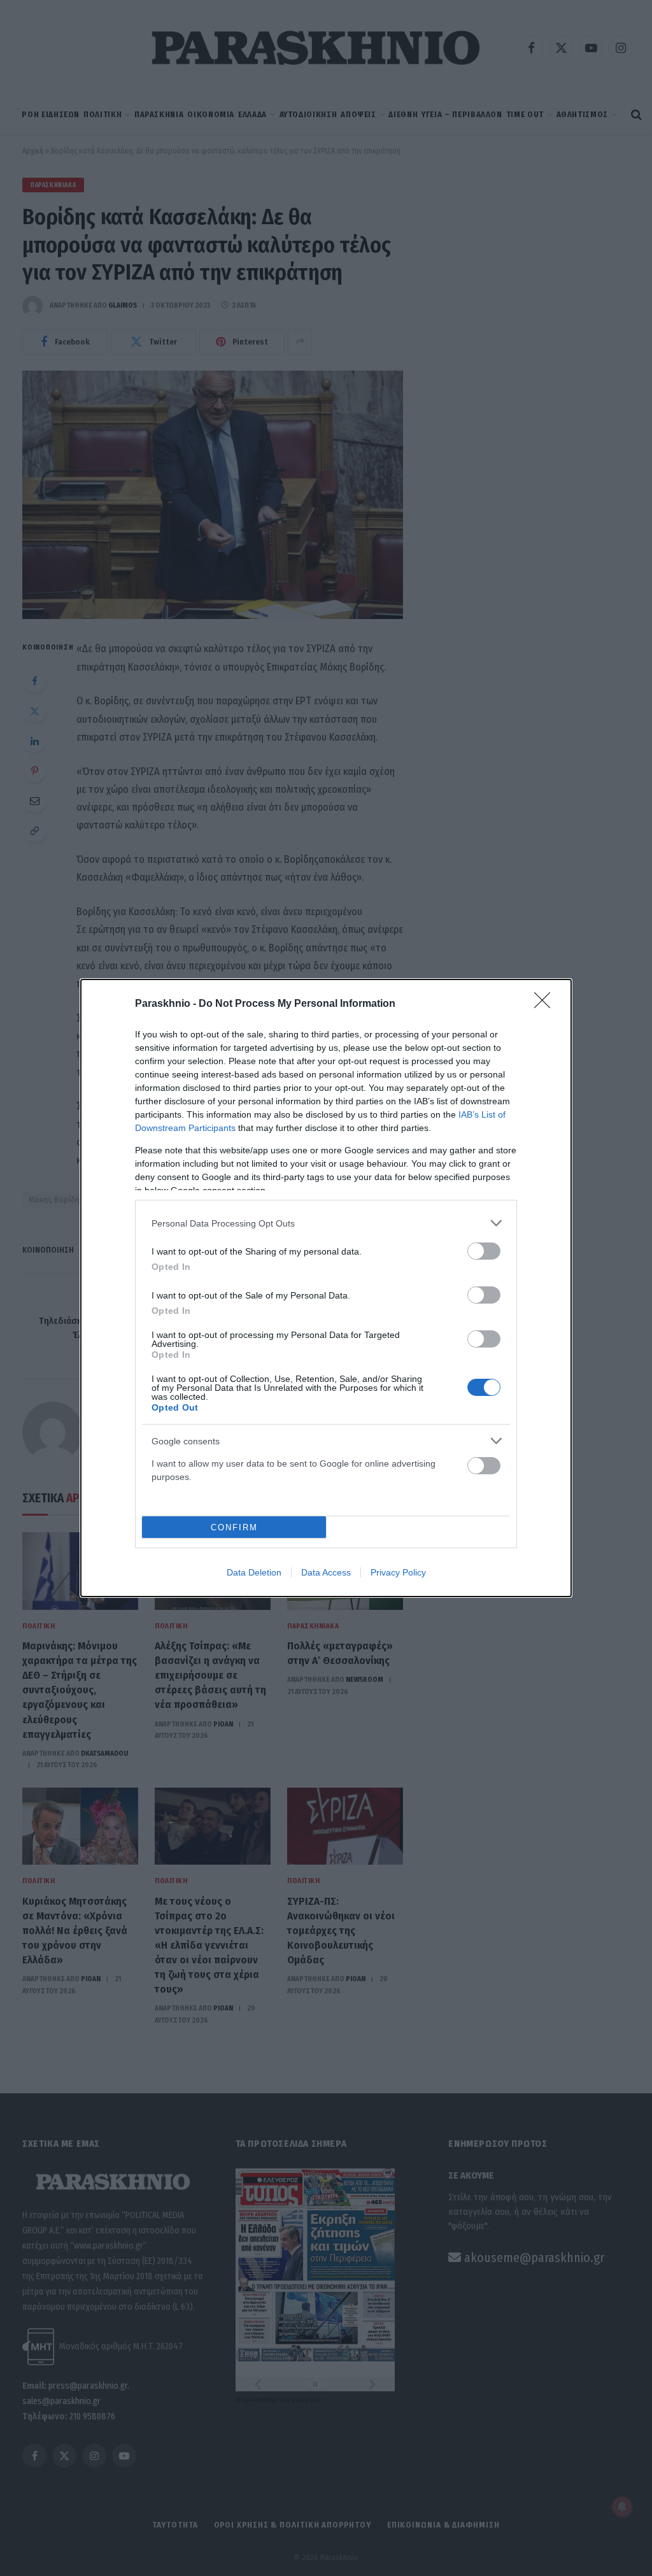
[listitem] (326, 1223)
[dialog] (326, 1288)
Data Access (326, 1572)
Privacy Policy (398, 1572)
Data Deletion (254, 1572)
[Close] (546, 1004)
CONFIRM (234, 1527)
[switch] (484, 1251)
